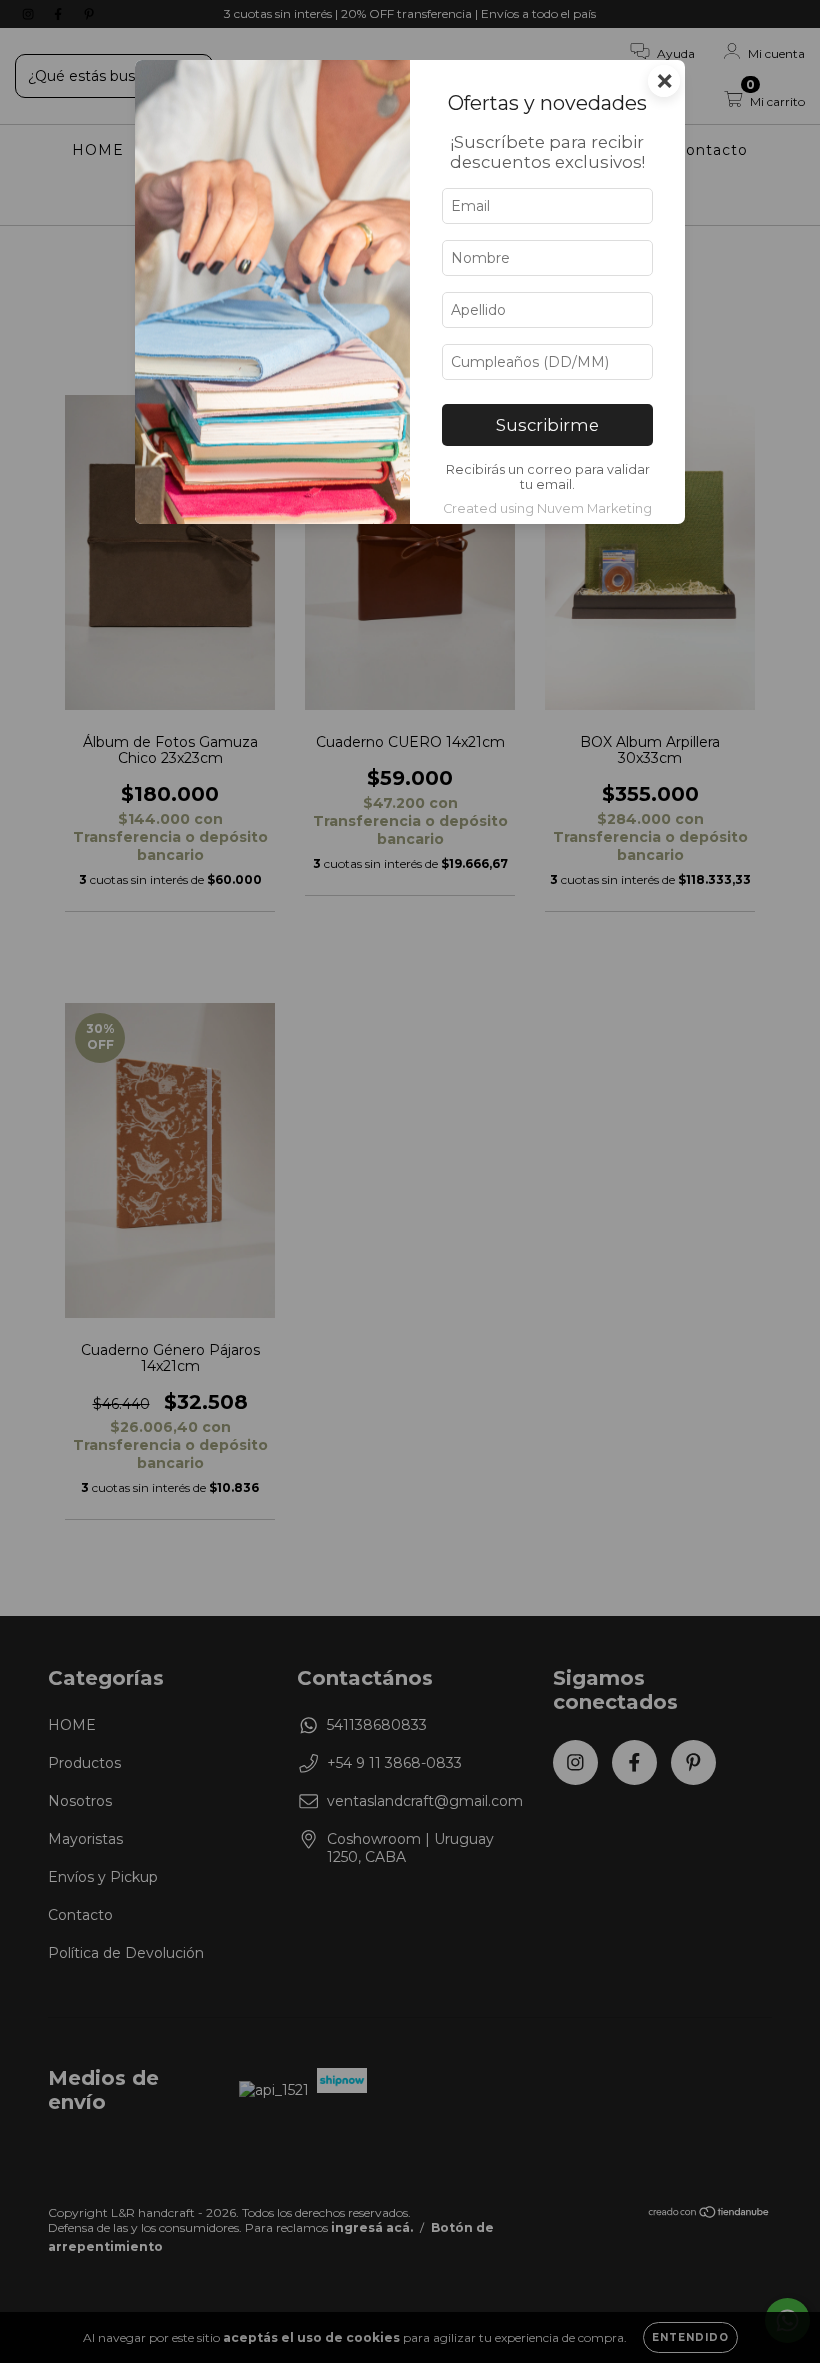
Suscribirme (547, 425)
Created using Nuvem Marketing (547, 508)
